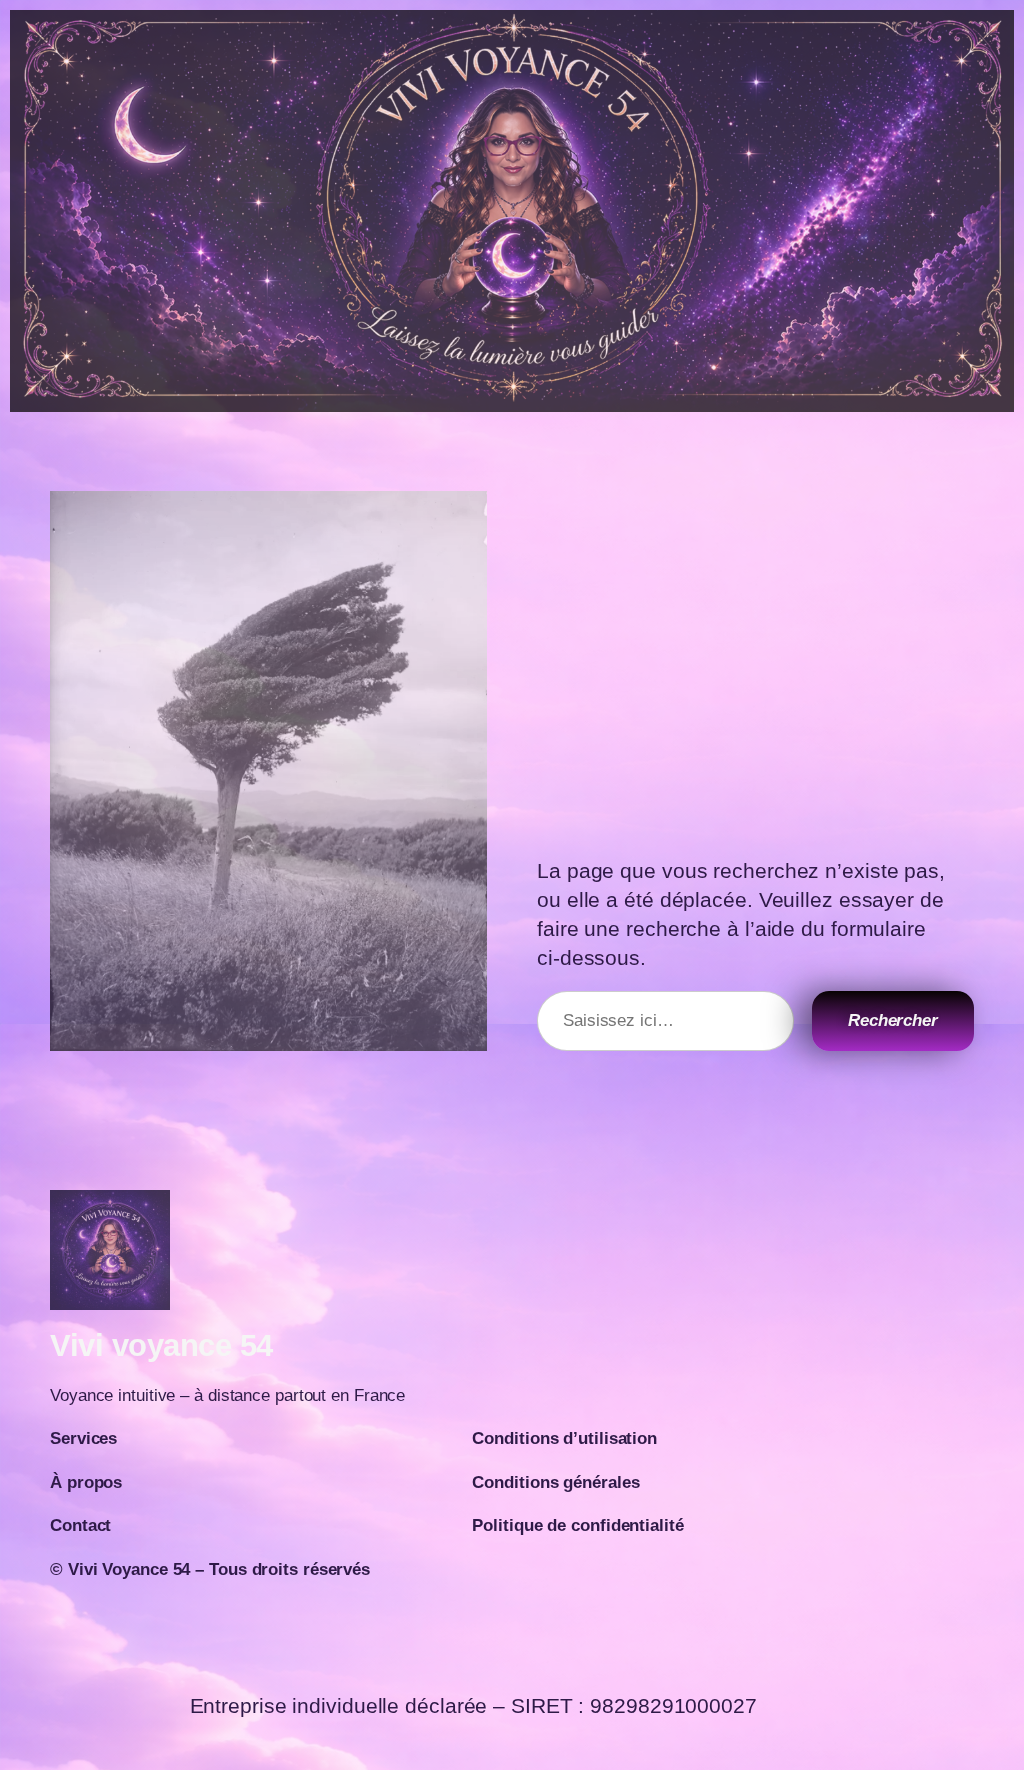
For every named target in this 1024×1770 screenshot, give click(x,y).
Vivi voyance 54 (161, 1345)
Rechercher (893, 1020)
